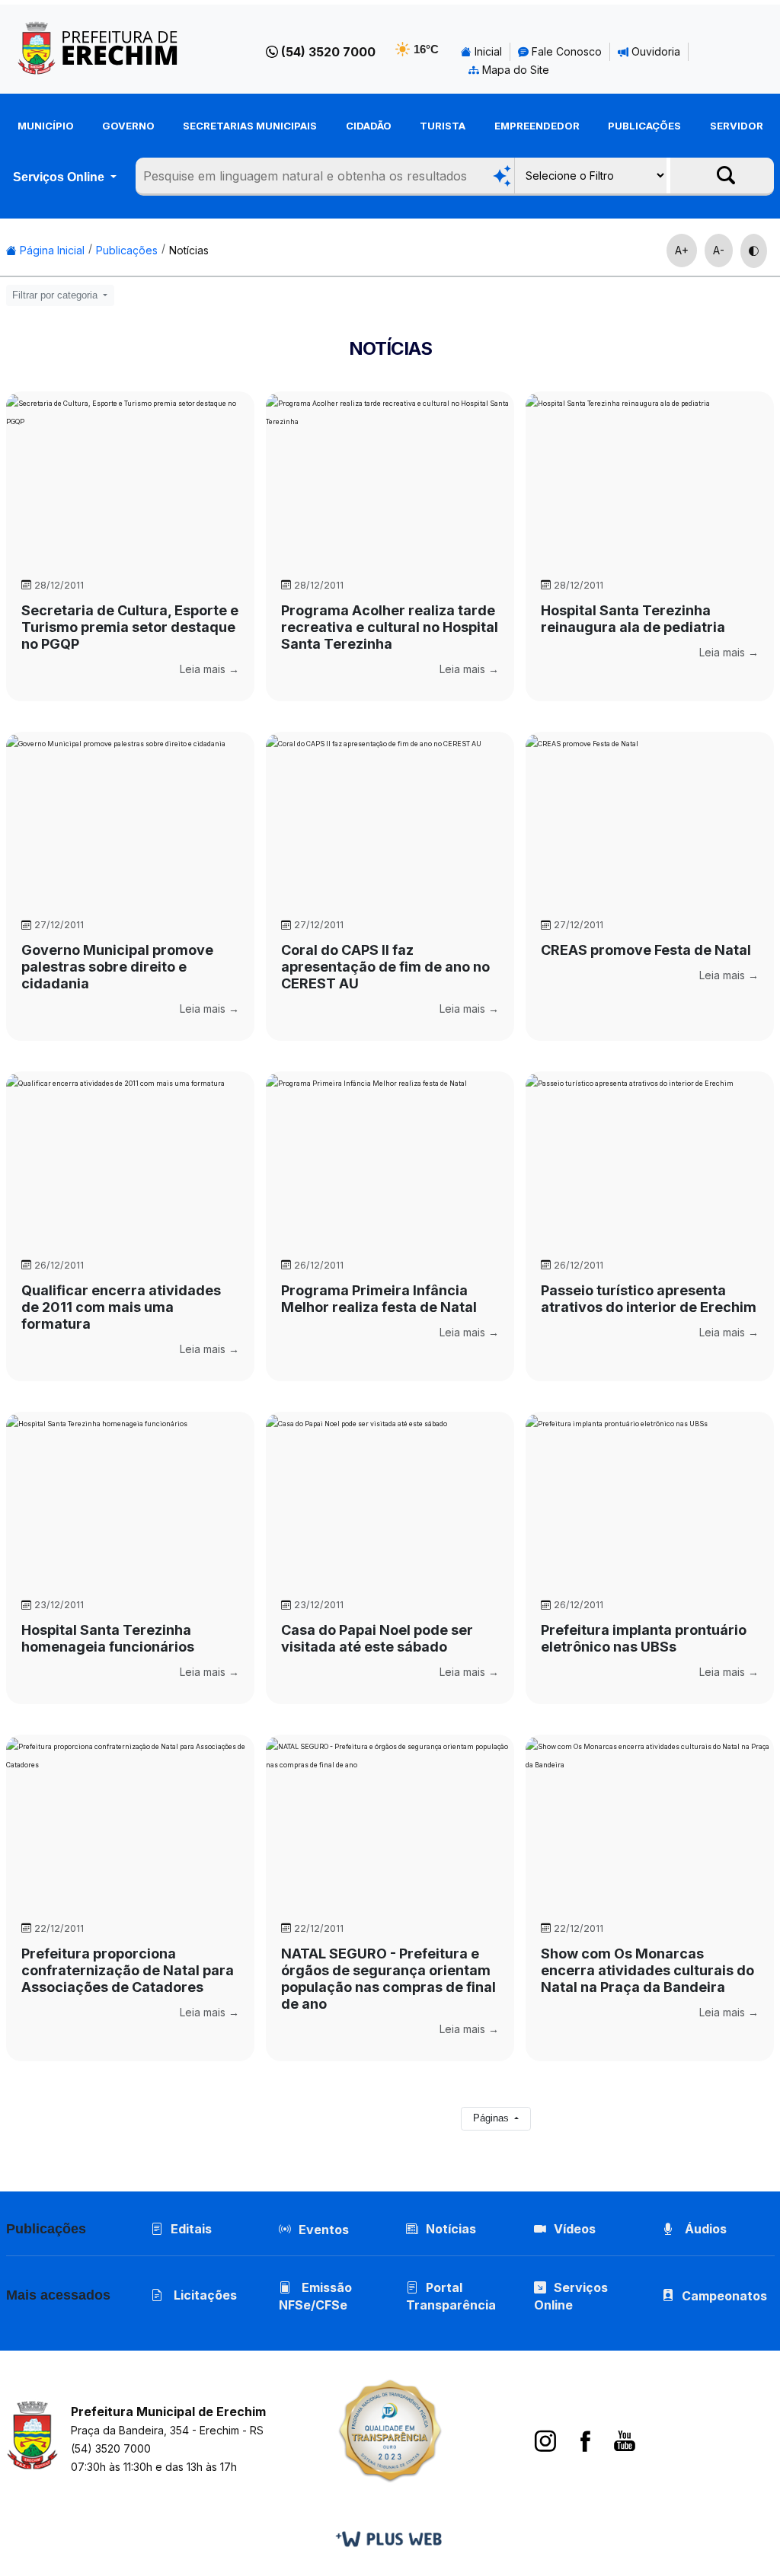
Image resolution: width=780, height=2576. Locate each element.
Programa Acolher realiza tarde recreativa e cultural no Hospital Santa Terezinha (390, 627)
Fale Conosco (565, 51)
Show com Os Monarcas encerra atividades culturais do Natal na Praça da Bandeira (647, 1970)
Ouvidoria (654, 51)
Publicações (644, 126)
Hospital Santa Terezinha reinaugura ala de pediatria (633, 619)
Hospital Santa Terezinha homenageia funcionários (108, 1638)
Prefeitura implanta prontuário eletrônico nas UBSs (644, 1638)
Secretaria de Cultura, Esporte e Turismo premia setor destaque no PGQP (130, 627)
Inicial (487, 51)
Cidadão (369, 126)
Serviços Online (60, 177)
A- (719, 250)
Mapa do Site (514, 70)
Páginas (492, 2118)
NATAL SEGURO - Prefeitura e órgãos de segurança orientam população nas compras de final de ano (388, 1979)
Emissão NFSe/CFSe (315, 2296)
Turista (443, 126)
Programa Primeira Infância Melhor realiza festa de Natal (379, 1299)
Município (46, 126)
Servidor (737, 126)
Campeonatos (724, 2296)
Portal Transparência (451, 2296)
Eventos (324, 2230)
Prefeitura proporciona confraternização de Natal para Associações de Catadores (128, 1970)
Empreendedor (537, 126)
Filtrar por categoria (56, 295)
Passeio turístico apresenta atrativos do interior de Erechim (649, 1299)
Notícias (189, 250)
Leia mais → (209, 669)
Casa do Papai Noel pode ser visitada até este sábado (377, 1638)
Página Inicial (51, 250)
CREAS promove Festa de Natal (646, 950)
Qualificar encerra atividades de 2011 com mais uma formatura (121, 1307)
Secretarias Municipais (250, 126)
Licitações (204, 2295)
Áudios (704, 2229)
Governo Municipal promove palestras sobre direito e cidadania (117, 967)
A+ (682, 250)
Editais (191, 2229)
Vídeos (575, 2229)
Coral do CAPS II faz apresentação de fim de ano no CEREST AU (385, 967)
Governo (128, 126)
